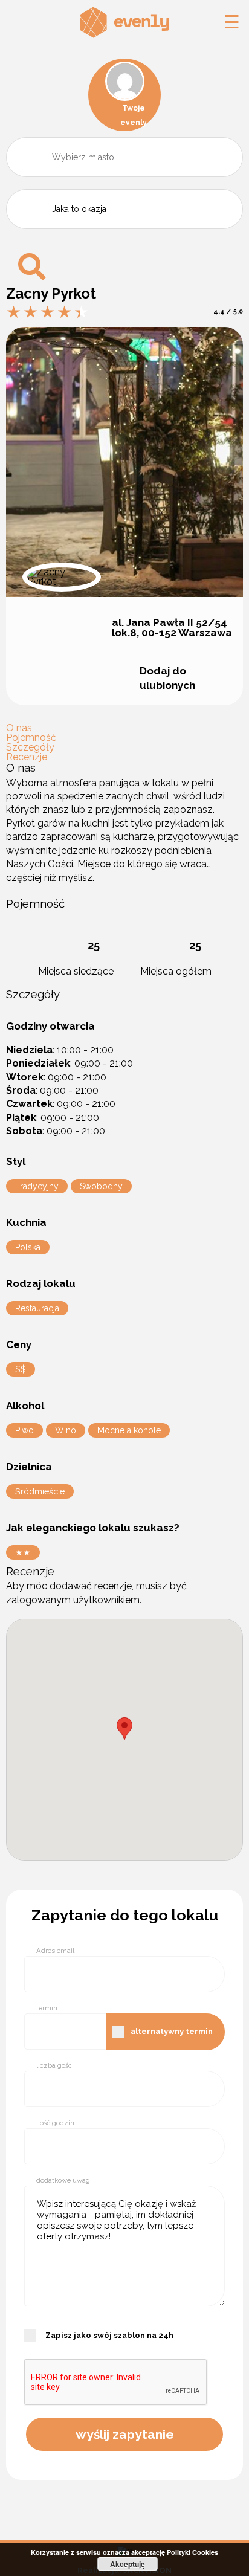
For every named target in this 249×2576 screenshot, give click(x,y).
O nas (19, 728)
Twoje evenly (134, 115)
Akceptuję (128, 2564)
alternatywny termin (172, 2031)
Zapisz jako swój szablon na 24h (109, 2335)
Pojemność (31, 738)
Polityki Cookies (192, 2552)
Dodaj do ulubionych (167, 678)
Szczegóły (30, 747)
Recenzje (27, 757)
